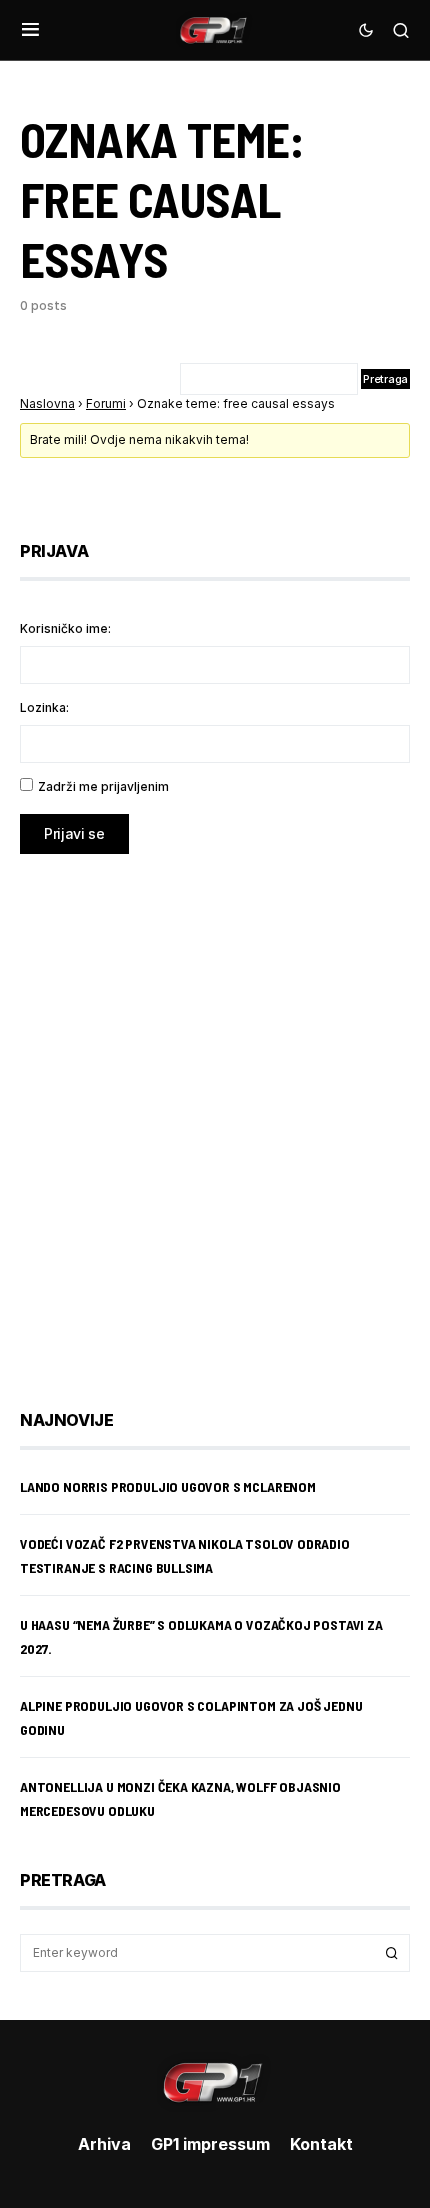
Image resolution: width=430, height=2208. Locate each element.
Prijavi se (74, 833)
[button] (30, 30)
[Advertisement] (215, 1117)
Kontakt (321, 2144)
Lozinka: (44, 707)
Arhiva (104, 2144)
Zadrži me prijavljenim (103, 786)
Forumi (106, 403)
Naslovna (47, 403)
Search (392, 1953)
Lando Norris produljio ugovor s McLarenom (168, 1486)
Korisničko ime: (65, 628)
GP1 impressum (210, 2144)
